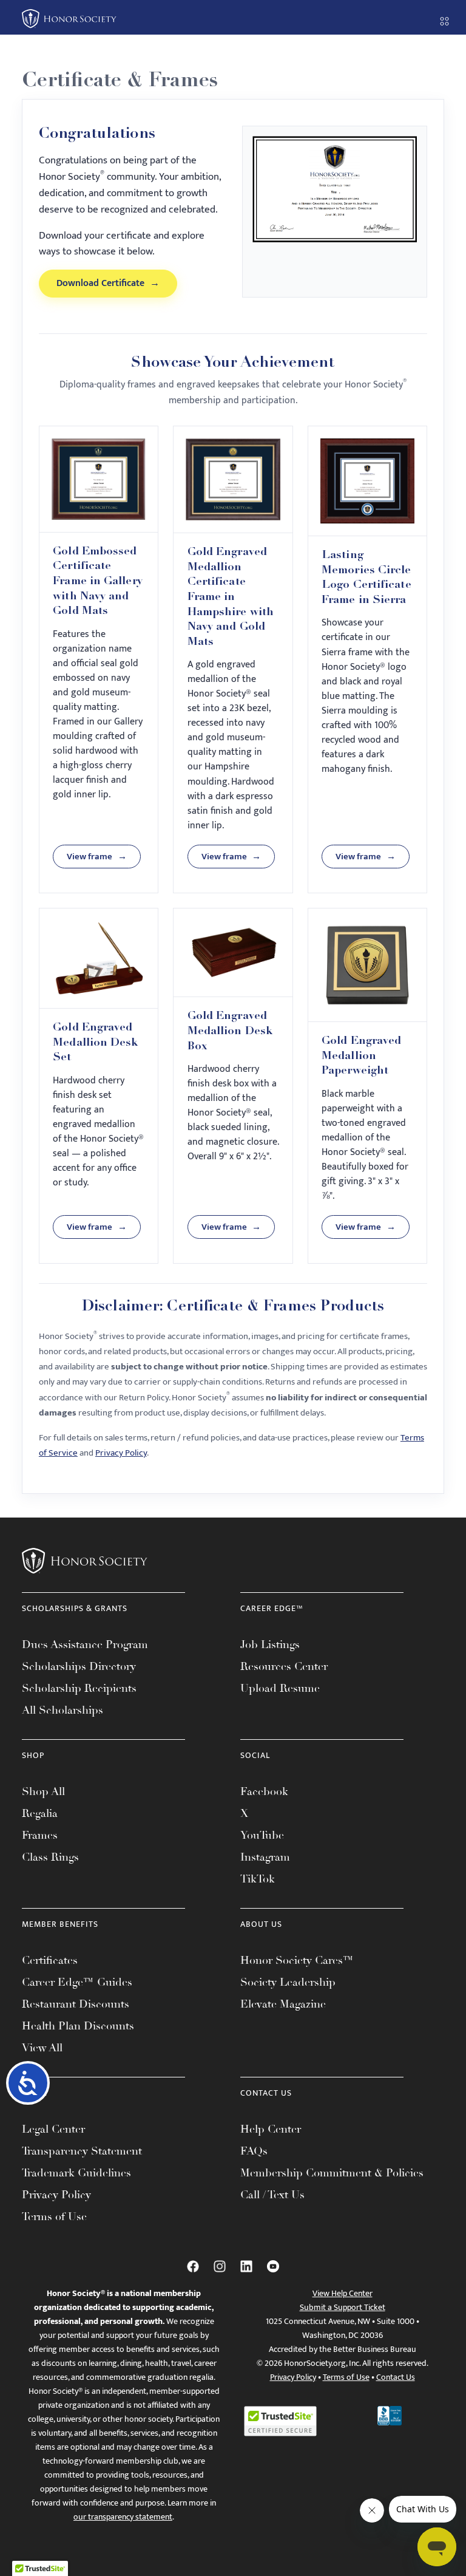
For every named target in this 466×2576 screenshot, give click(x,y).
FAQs (254, 2151)
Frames (40, 1835)
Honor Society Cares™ (297, 1960)
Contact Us (396, 2377)
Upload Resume (280, 1688)
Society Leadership (288, 1982)
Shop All (43, 1791)
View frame (97, 857)
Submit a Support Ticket (343, 2307)
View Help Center (343, 2293)
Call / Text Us (272, 2195)
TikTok (258, 1879)
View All (42, 2048)
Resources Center (284, 1666)
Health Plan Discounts (78, 2026)
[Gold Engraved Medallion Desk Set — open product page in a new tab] (99, 959)
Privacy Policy (121, 1453)
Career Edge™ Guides (77, 1982)
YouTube (262, 1835)
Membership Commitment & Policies (332, 2173)
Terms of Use (54, 2217)
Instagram (265, 1857)
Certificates (50, 1960)
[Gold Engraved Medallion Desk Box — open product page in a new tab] (233, 953)
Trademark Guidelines (76, 2173)
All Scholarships (62, 1710)
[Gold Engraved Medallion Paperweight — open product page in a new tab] (367, 965)
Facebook (264, 1791)
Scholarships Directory (79, 1666)
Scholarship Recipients (79, 1688)
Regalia (40, 1813)
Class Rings (50, 1857)
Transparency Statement (82, 2151)
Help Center (271, 2129)
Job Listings (270, 1644)
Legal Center (53, 2129)
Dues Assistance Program (85, 1644)
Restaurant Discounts (76, 2004)
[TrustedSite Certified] (280, 2421)
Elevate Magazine (283, 2004)
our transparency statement (123, 2517)
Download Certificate (108, 283)
